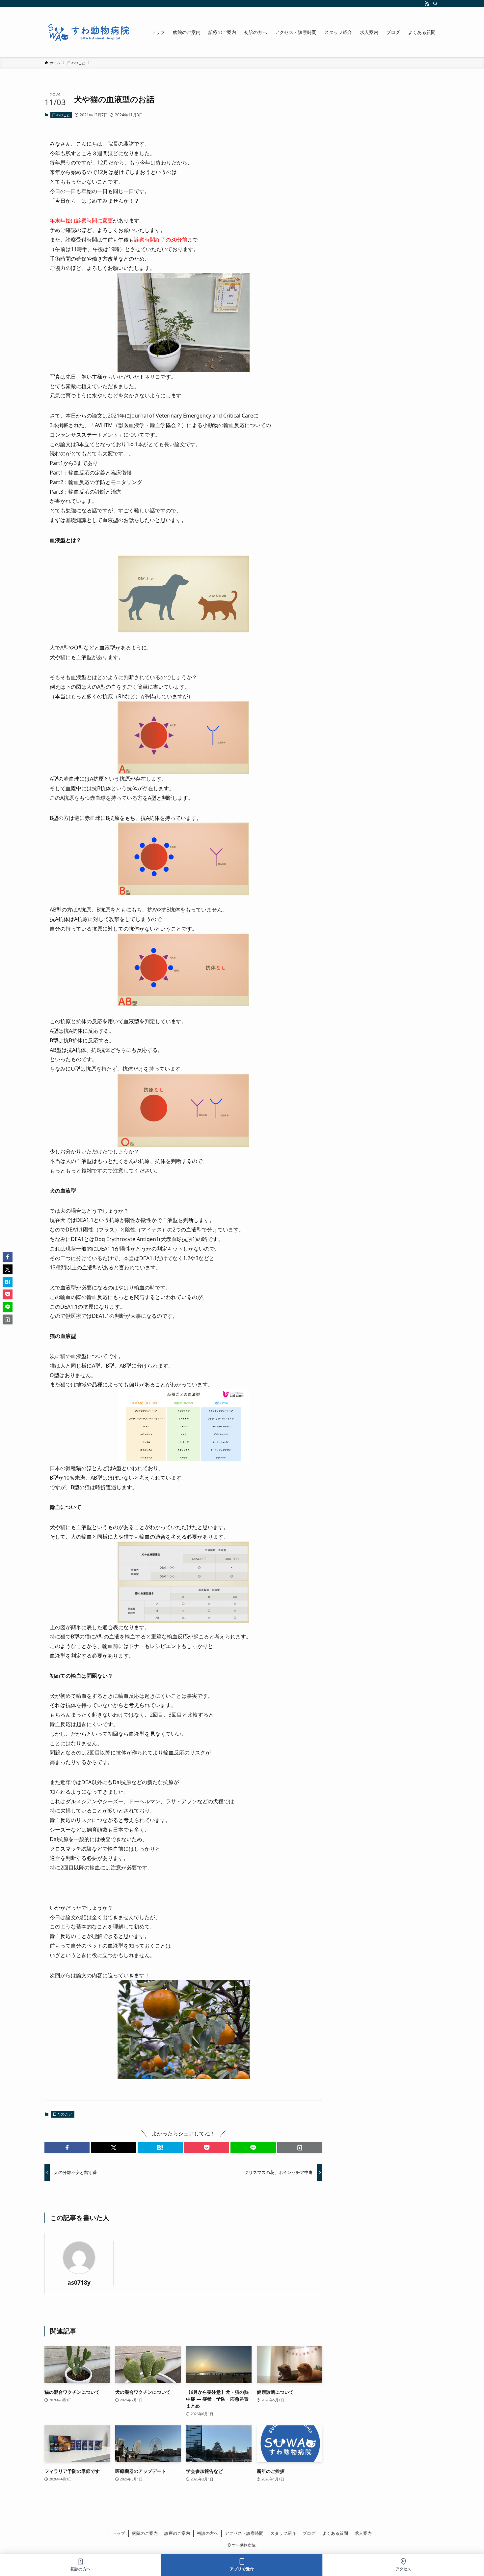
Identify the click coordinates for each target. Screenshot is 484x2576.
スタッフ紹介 (283, 2533)
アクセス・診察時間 (244, 2533)
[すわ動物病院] (89, 32)
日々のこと (61, 115)
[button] (67, 2148)
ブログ (309, 2533)
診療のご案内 (177, 2533)
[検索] (435, 4)
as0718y (79, 2283)
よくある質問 (335, 2533)
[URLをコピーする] (300, 2148)
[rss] (427, 4)
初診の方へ (208, 2533)
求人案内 (363, 2533)
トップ (119, 2533)
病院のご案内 (145, 2533)
